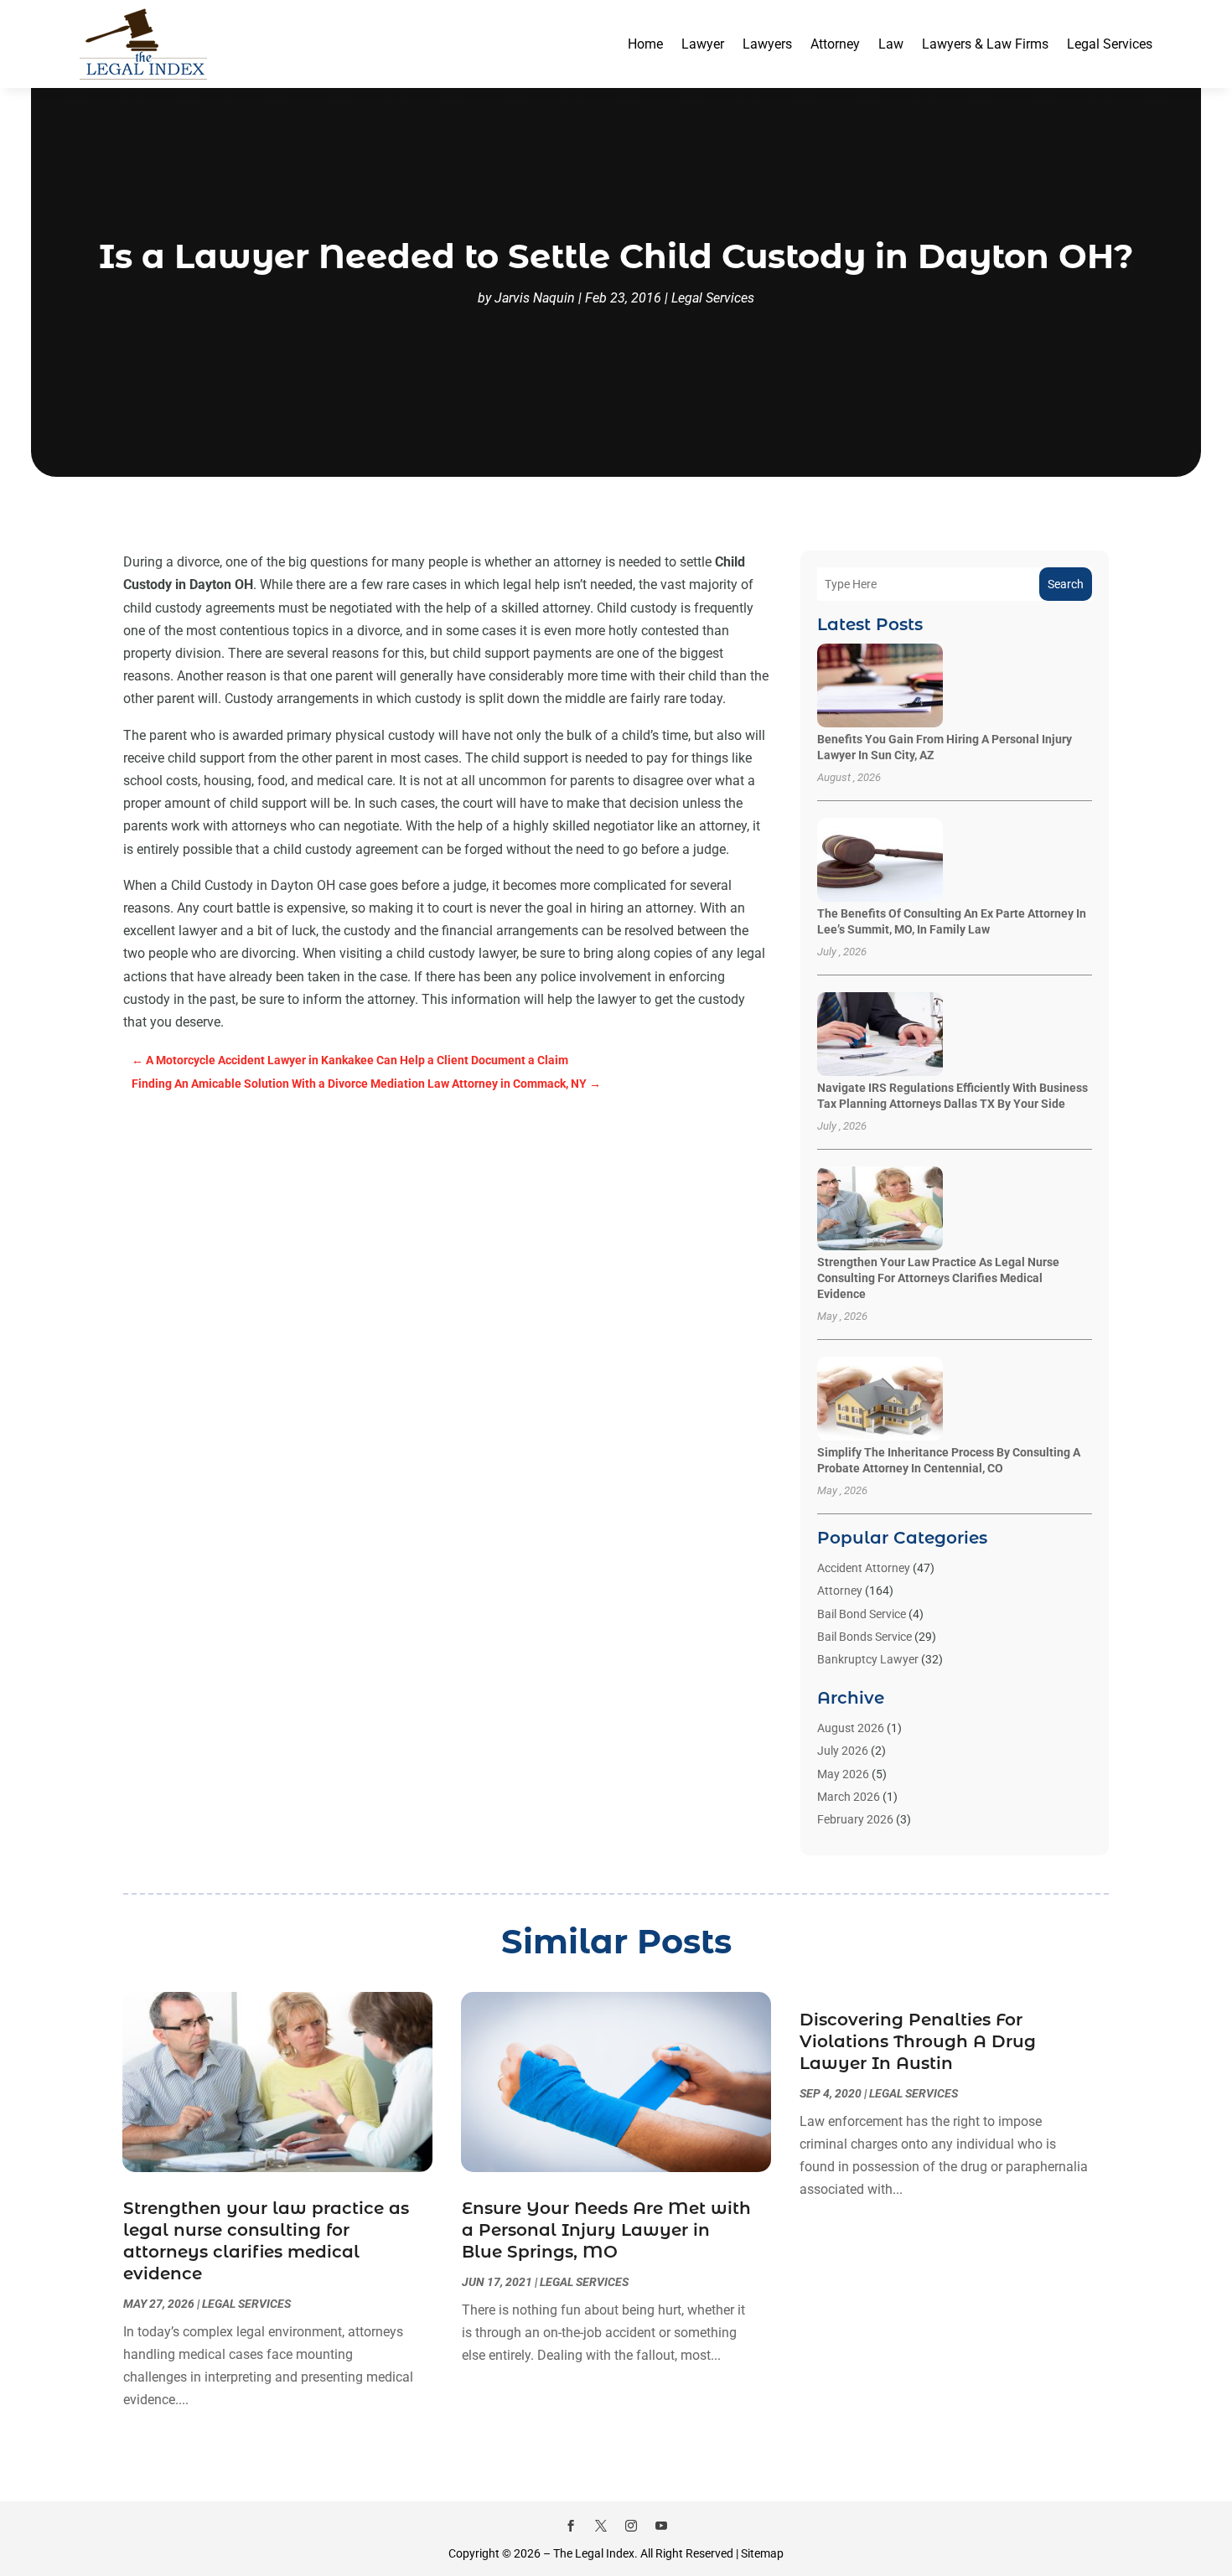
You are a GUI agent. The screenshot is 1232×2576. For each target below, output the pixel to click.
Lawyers (767, 44)
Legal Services (1110, 44)
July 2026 (843, 1751)
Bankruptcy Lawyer (868, 1659)
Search (1066, 584)
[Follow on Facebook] (571, 2526)
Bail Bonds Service (864, 1637)
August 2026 (851, 1728)
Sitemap (762, 2553)
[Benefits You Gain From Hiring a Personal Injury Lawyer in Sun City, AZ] (880, 687)
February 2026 (855, 1819)
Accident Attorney (864, 1568)
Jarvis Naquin (535, 298)
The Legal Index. (595, 2553)
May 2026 (843, 1774)
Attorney (835, 44)
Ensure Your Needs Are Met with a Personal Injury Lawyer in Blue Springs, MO (606, 2230)
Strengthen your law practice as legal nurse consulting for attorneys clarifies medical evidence (938, 1278)
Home (645, 44)
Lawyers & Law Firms (985, 44)
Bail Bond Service (862, 1614)
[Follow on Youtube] (661, 2526)
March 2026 (849, 1797)
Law (891, 44)
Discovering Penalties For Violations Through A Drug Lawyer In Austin (918, 2041)
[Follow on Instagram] (631, 2526)
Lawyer (703, 44)
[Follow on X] (601, 2526)
